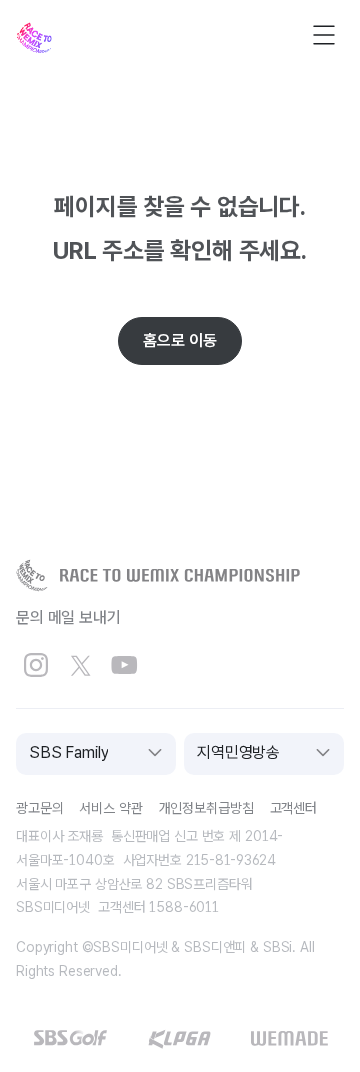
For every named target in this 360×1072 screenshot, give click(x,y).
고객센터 (293, 808)
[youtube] (124, 666)
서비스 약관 (110, 808)
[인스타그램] (36, 666)
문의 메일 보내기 (68, 617)
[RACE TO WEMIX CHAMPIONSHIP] (158, 575)
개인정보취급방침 (206, 808)
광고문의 (39, 808)
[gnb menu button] (324, 35)
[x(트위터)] (80, 666)
